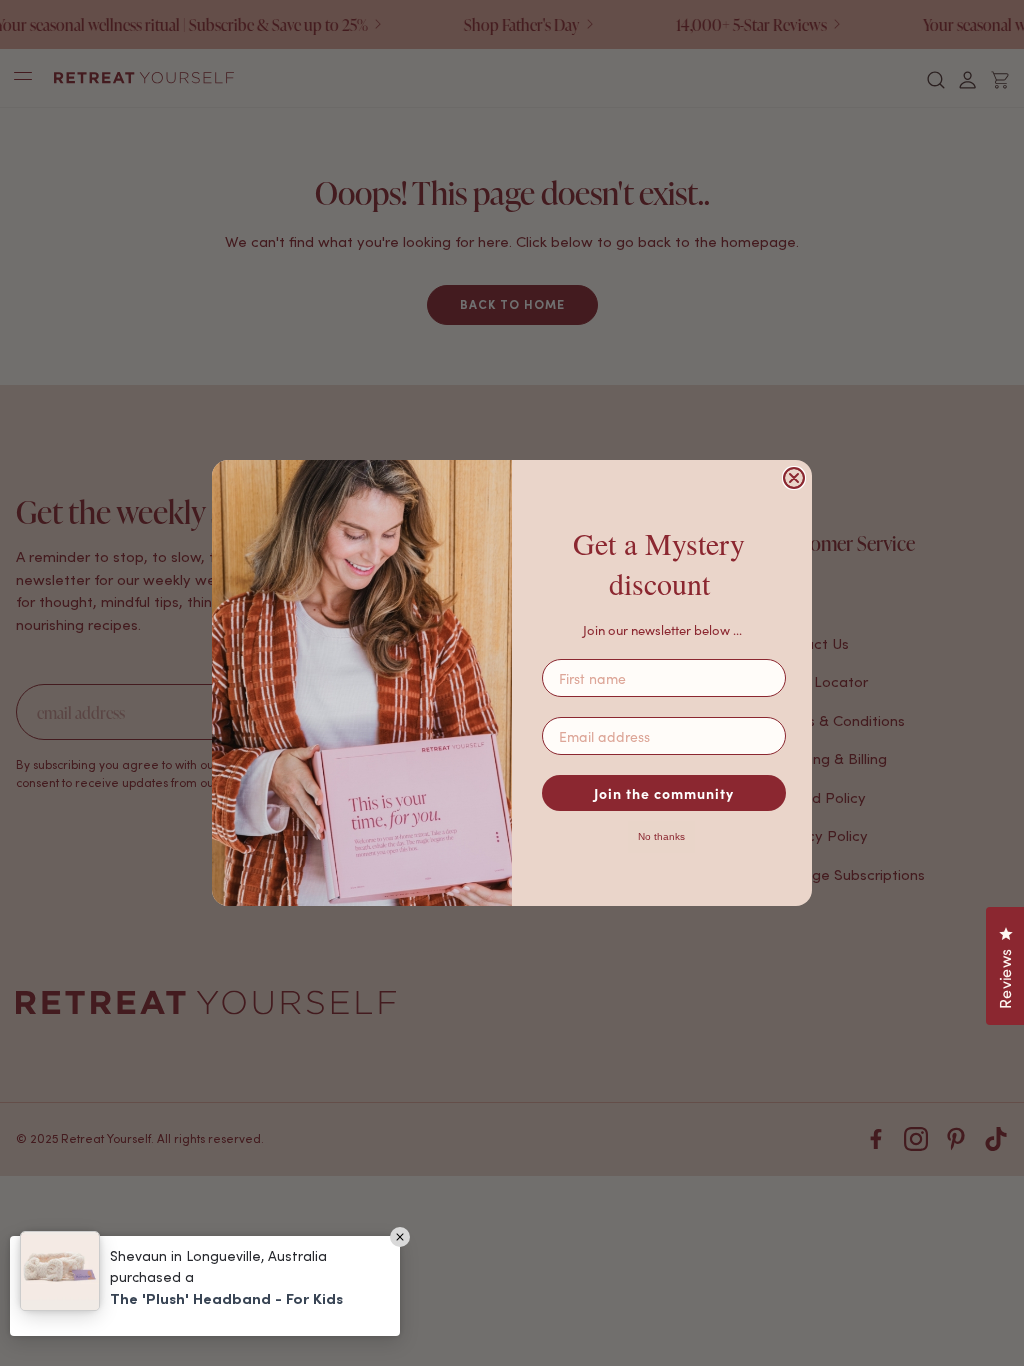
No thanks (661, 836)
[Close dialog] (794, 478)
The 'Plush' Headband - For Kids (226, 1298)
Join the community (664, 793)
